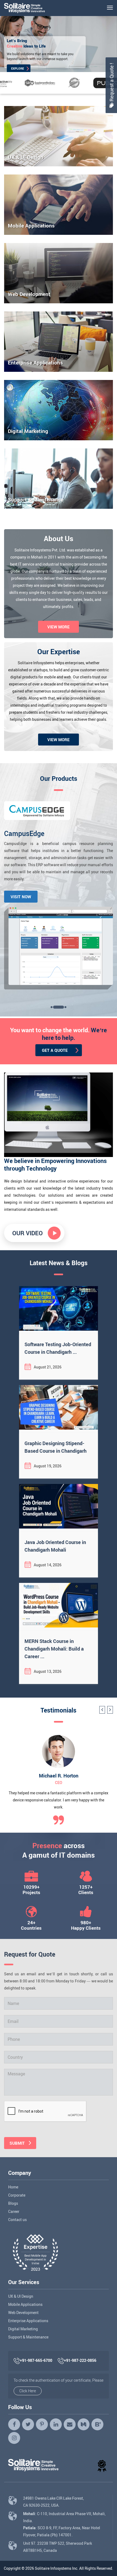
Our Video (27, 1233)
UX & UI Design (21, 2296)
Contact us (17, 2220)
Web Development (23, 2313)
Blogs (13, 2203)
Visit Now (21, 897)
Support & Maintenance (28, 2337)
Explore (18, 67)
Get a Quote (55, 1050)
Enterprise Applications (28, 2321)
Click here (28, 2391)
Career (14, 2211)
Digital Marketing (23, 2329)
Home (13, 2187)
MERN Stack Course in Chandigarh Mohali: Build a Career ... (54, 1649)
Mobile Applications (25, 2304)
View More (59, 627)
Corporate (17, 2195)
